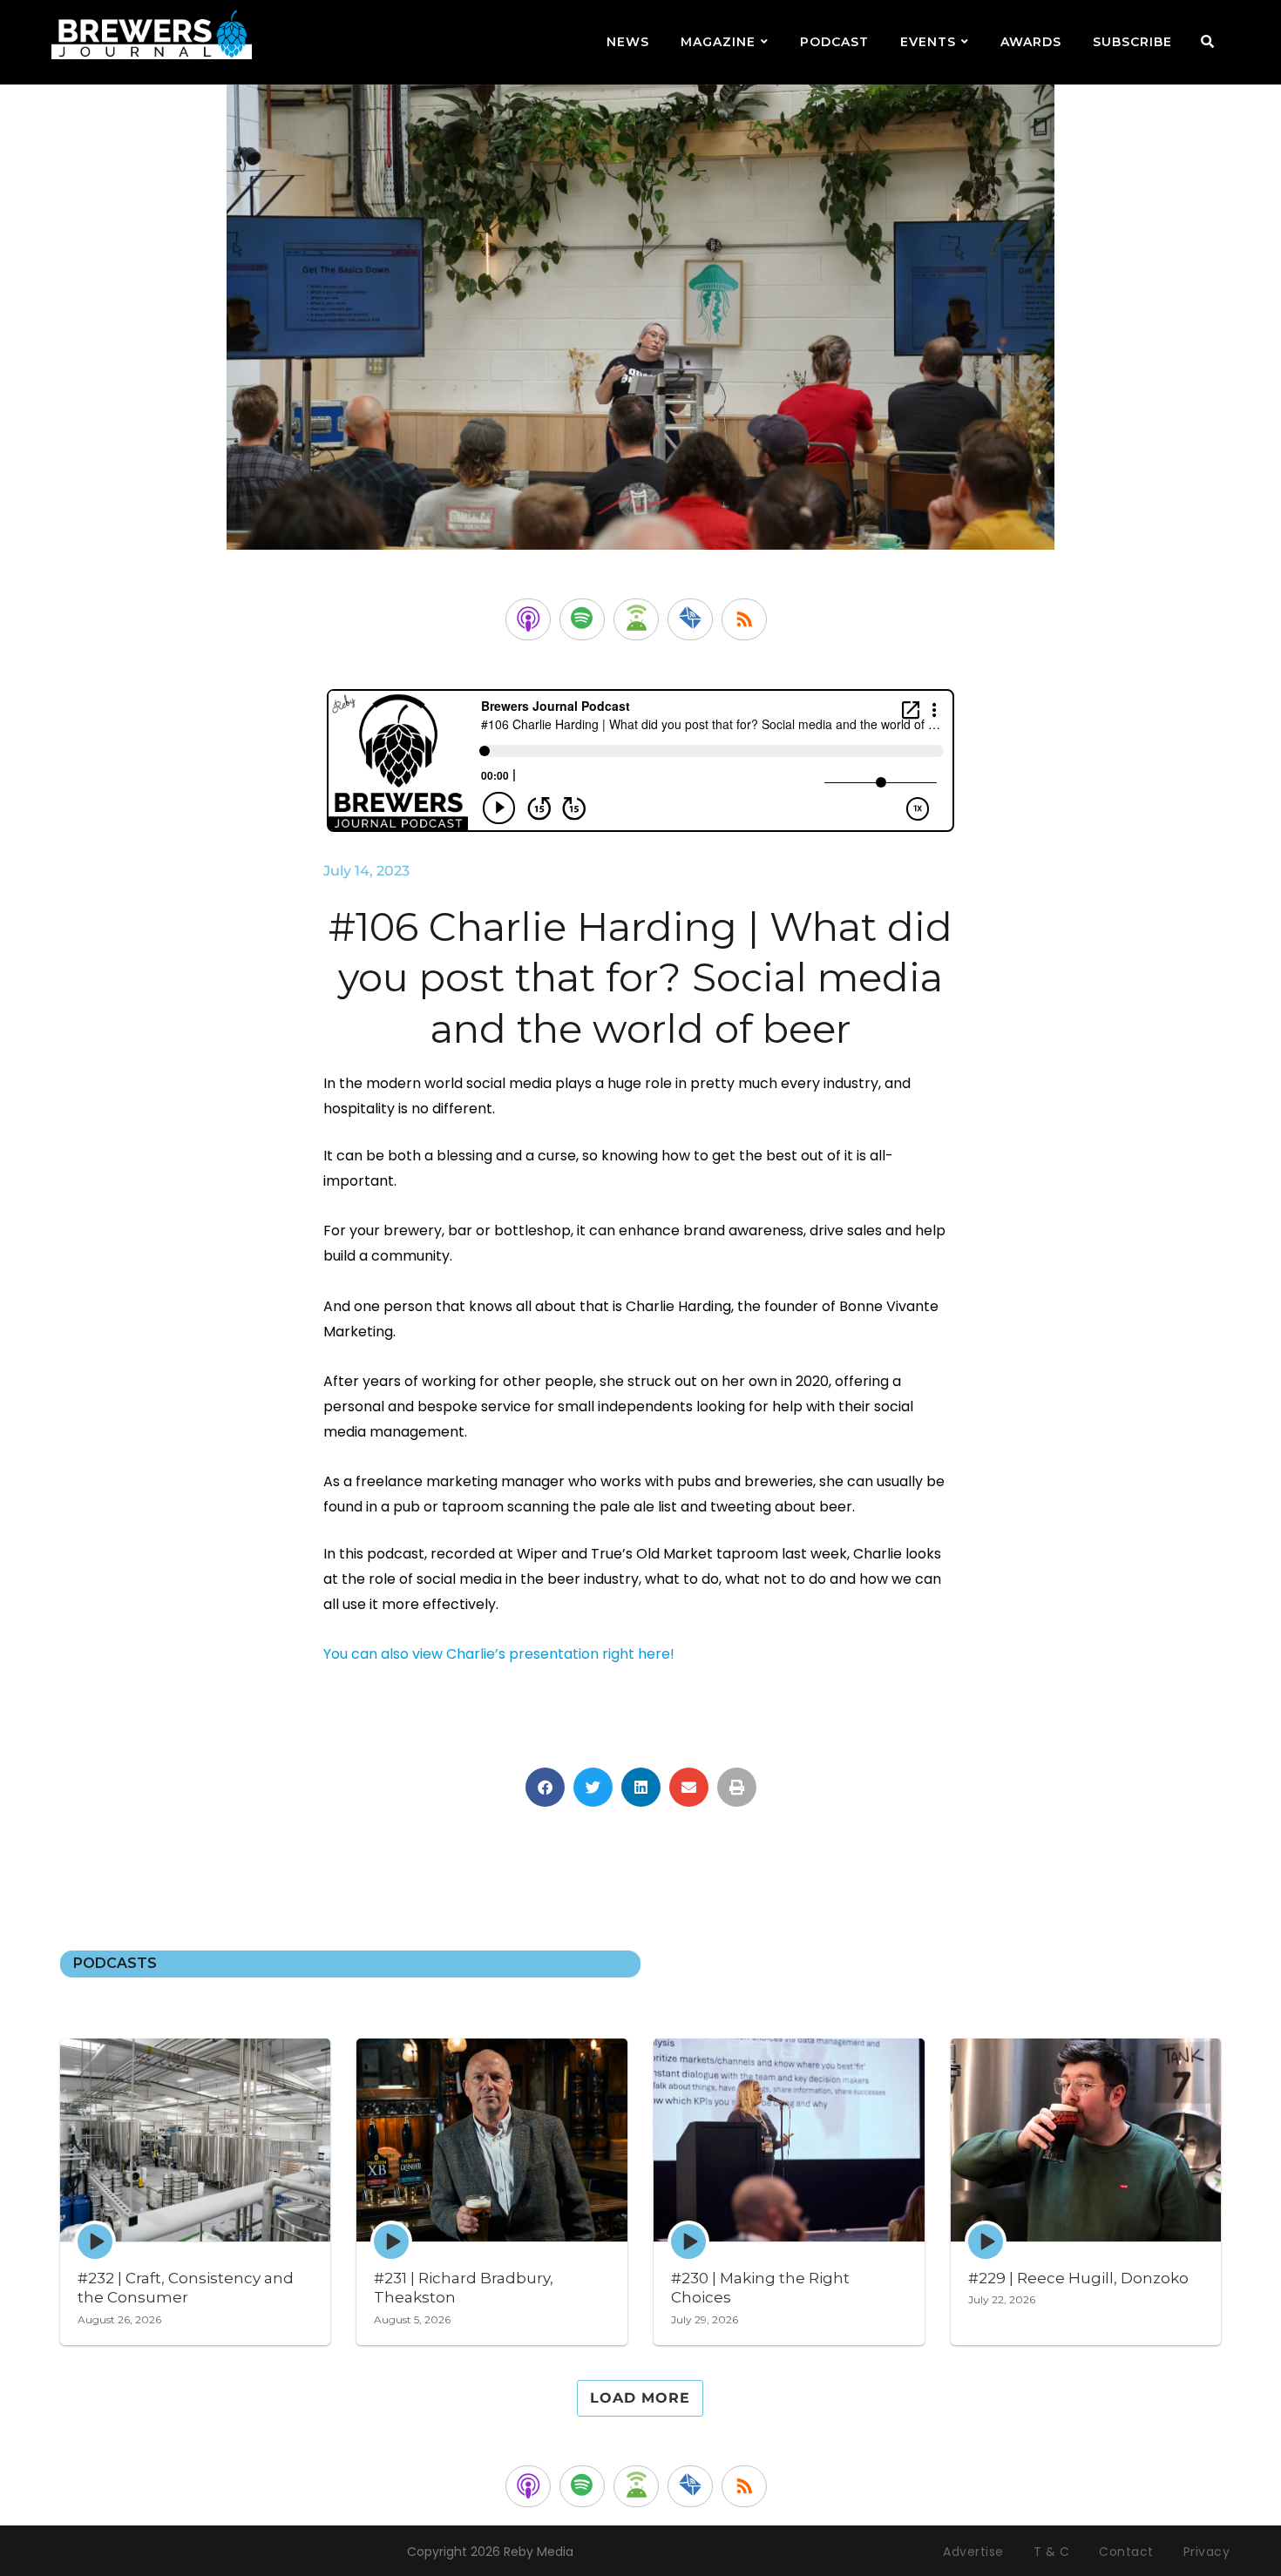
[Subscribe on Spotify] (582, 619)
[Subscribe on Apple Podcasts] (528, 619)
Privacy (1207, 2552)
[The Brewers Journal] (152, 32)
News (628, 42)
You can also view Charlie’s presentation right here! (499, 1654)
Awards (1031, 42)
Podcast (834, 42)
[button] (545, 1787)
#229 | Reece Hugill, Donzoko (1078, 2278)
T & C (1052, 2552)
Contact (1126, 2552)
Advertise (973, 2552)
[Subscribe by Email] (690, 619)
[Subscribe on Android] (636, 619)
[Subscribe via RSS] (744, 619)
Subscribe (1132, 42)
